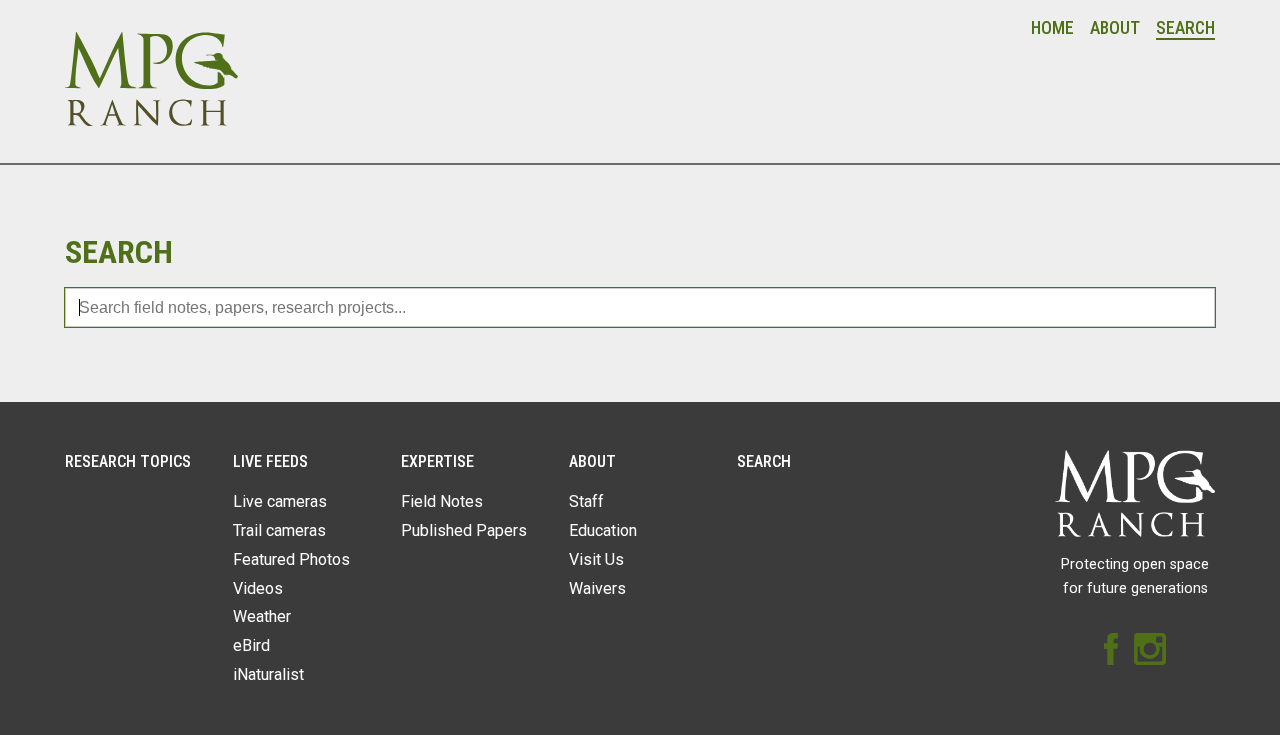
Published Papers (464, 530)
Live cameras (280, 501)
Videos (258, 588)
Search (1185, 28)
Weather (262, 616)
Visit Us (596, 559)
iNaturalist (268, 674)
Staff (586, 501)
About (1115, 28)
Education (603, 530)
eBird (251, 645)
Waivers (597, 588)
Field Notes (442, 501)
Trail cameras (279, 530)
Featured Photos (291, 559)
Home (1052, 28)
